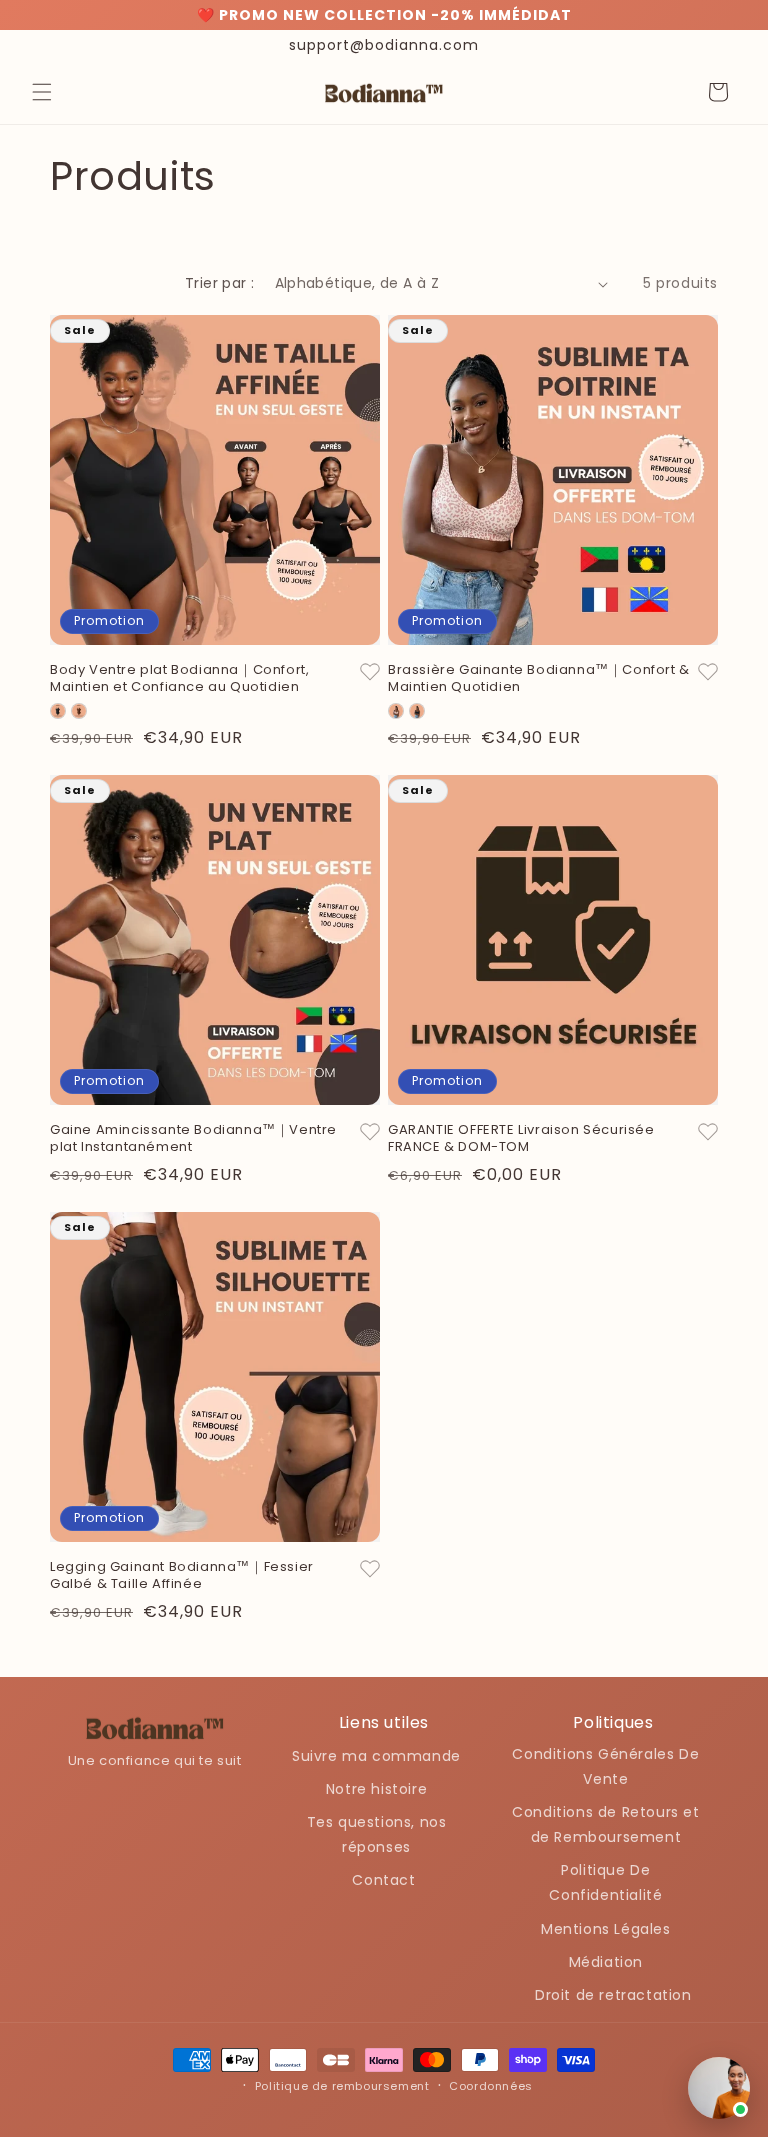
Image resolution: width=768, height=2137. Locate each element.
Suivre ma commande (376, 1756)
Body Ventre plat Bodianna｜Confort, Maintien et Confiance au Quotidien (179, 679)
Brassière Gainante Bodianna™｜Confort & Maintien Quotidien (539, 679)
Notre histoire (376, 1789)
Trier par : (219, 283)
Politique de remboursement (342, 2086)
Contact (383, 1880)
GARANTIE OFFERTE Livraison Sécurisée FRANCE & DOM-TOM (521, 1139)
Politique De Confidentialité (605, 1882)
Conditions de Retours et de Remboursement (605, 1824)
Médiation (606, 1962)
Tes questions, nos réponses (377, 1834)
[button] (42, 92)
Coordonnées (491, 2086)
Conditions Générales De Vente (605, 1766)
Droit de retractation (613, 1995)
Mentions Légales (606, 1929)
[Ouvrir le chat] (719, 2088)
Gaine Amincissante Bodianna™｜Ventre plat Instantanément (193, 1139)
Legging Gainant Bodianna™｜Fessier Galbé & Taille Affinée (182, 1576)
